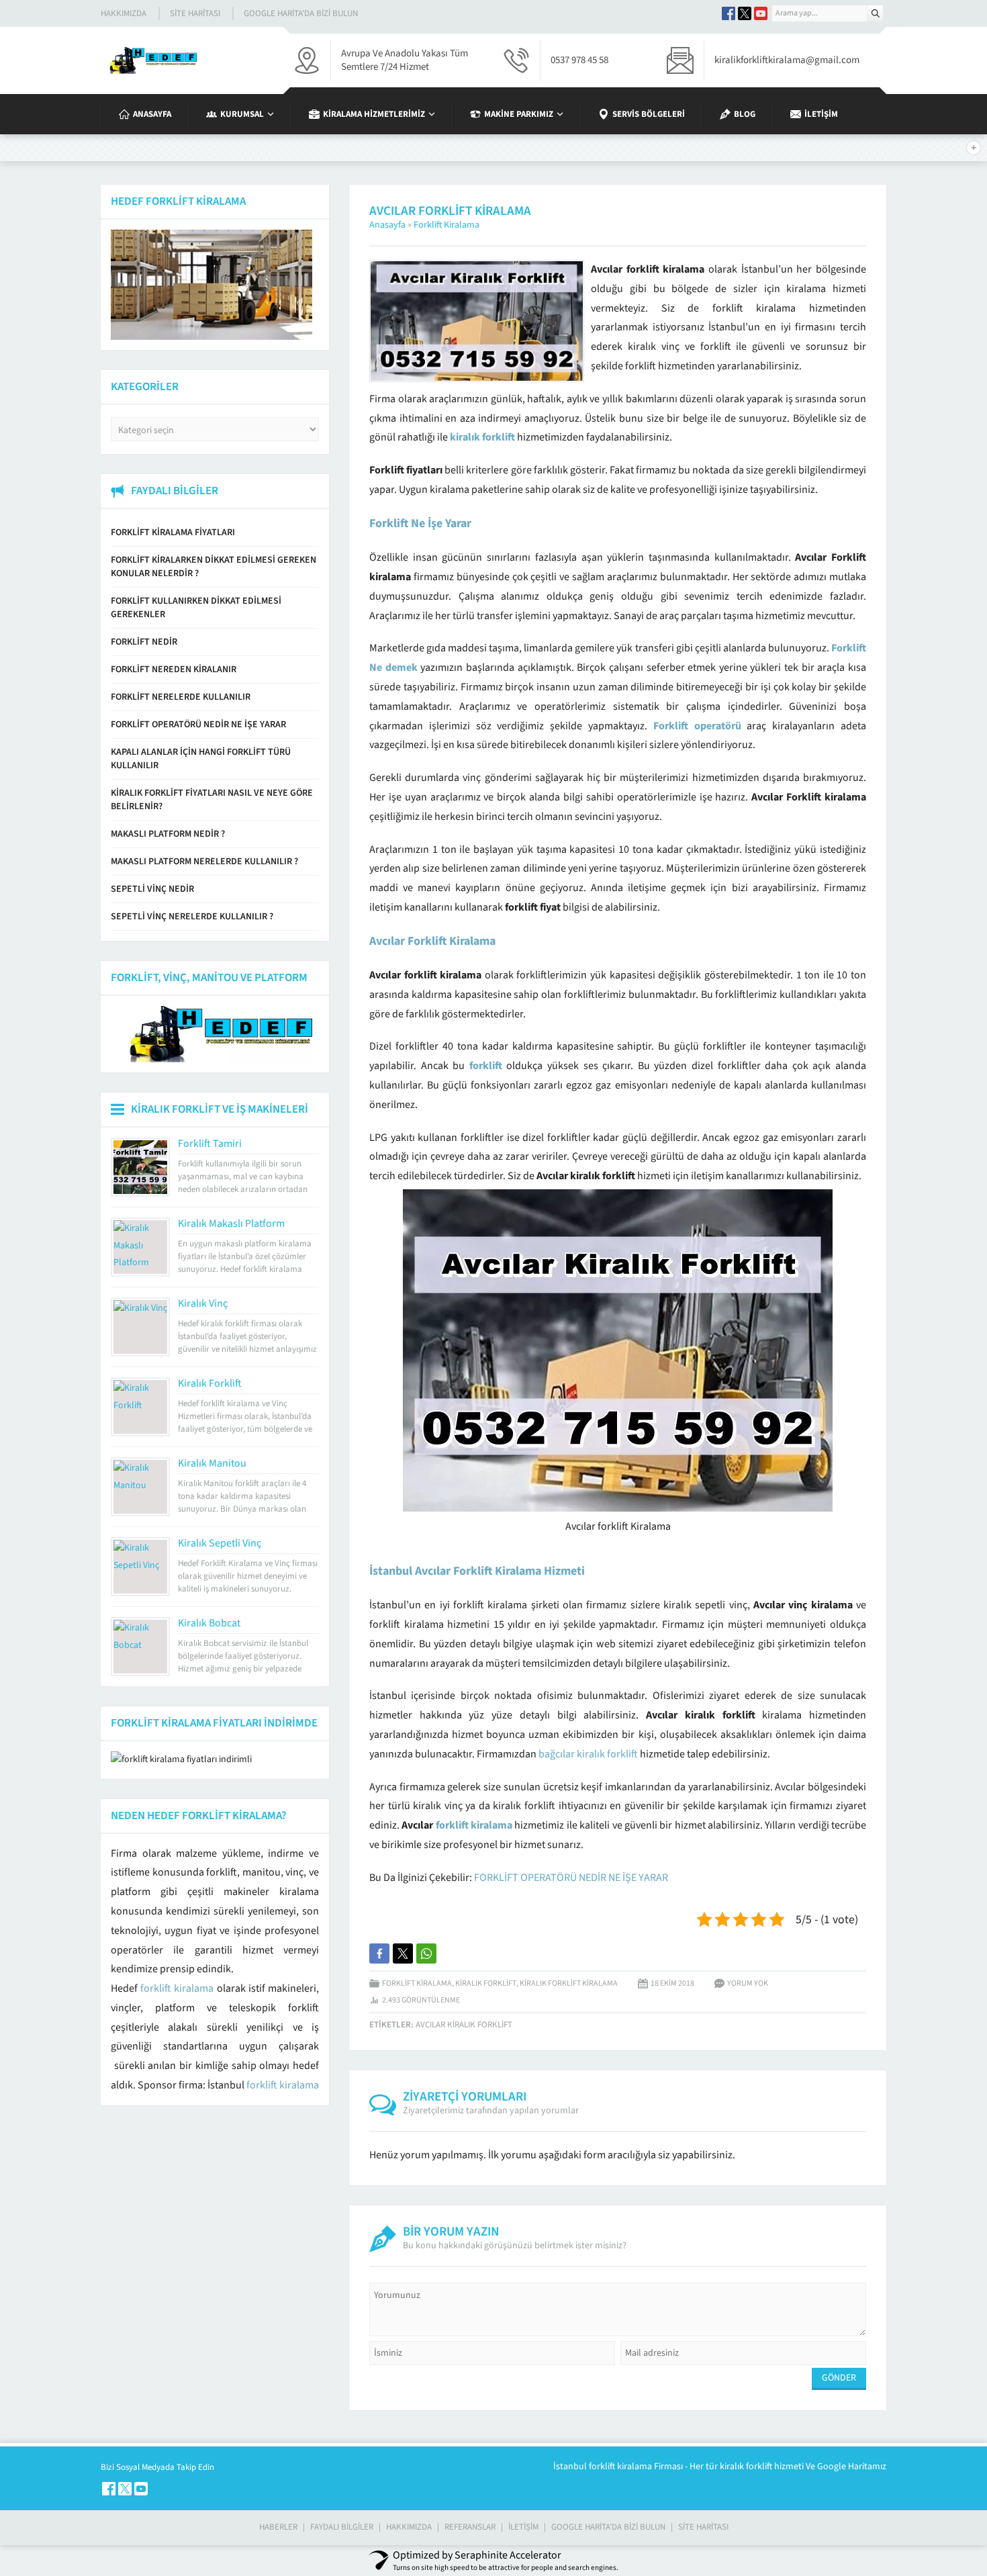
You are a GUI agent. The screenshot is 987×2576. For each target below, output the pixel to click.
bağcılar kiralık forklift (588, 1754)
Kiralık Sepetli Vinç (220, 1543)
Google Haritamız (852, 2467)
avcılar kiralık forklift (464, 2025)
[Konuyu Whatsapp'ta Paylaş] (426, 1953)
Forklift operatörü (697, 726)
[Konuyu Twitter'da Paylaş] (403, 1953)
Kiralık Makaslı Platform (231, 1224)
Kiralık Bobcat (209, 1623)
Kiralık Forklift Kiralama (569, 1983)
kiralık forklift (482, 437)
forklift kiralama (474, 1825)
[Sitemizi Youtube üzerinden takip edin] (761, 13)
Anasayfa (387, 225)
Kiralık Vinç (203, 1303)
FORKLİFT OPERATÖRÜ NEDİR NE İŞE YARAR (571, 1878)
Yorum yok (748, 1983)
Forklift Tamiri (210, 1144)
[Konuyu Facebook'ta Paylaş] (379, 1953)
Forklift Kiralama (446, 225)
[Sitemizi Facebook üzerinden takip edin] (728, 13)
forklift (486, 1066)
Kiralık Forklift (486, 1983)
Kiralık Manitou (212, 1463)
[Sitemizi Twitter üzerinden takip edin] (745, 13)
